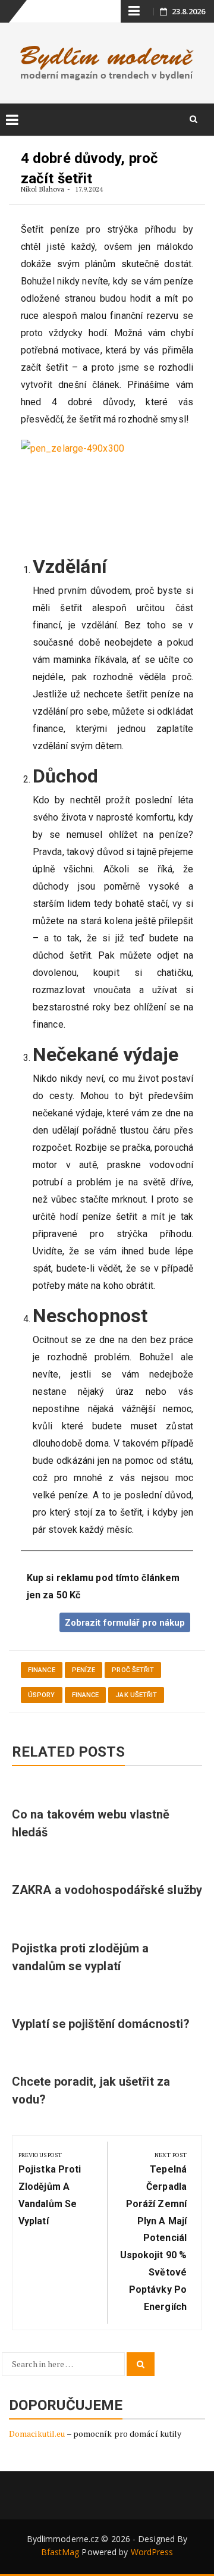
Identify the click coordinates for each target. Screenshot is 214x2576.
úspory (42, 1695)
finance (42, 1670)
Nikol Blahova (43, 189)
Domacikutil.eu (37, 2433)
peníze (84, 1670)
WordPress (152, 2552)
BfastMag (60, 2552)
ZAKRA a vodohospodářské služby (107, 1890)
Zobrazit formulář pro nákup (125, 1623)
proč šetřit (133, 1670)
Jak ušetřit (136, 1695)
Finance (86, 1695)
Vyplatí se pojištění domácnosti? (101, 2024)
